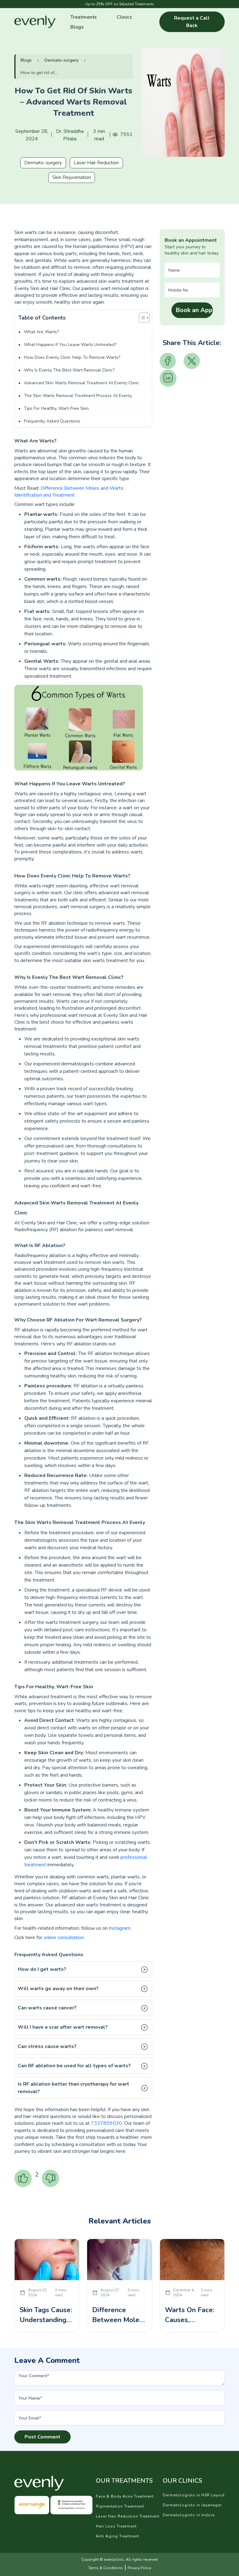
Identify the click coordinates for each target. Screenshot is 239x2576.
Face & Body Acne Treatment (125, 2496)
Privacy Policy (139, 2568)
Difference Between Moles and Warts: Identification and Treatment (69, 492)
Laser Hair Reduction (96, 163)
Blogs (77, 27)
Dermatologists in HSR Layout (194, 2495)
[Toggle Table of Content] (141, 318)
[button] (83, 1969)
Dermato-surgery (61, 60)
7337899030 (106, 2123)
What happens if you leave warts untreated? (70, 345)
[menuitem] (84, 17)
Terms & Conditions (105, 2568)
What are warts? (41, 332)
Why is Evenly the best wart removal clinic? (69, 370)
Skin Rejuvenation (72, 177)
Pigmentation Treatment (120, 2506)
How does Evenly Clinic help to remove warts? (72, 357)
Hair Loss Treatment (116, 2526)
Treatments (84, 17)
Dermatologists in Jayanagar (192, 2505)
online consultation (64, 1938)
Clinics (124, 17)
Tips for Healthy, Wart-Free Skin (56, 408)
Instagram (120, 1928)
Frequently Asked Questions (52, 421)
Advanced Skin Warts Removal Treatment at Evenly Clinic (82, 383)
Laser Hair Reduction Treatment (128, 2516)
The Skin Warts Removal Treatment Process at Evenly (78, 396)
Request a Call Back (192, 22)
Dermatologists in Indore (189, 2515)
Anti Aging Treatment (117, 2536)
